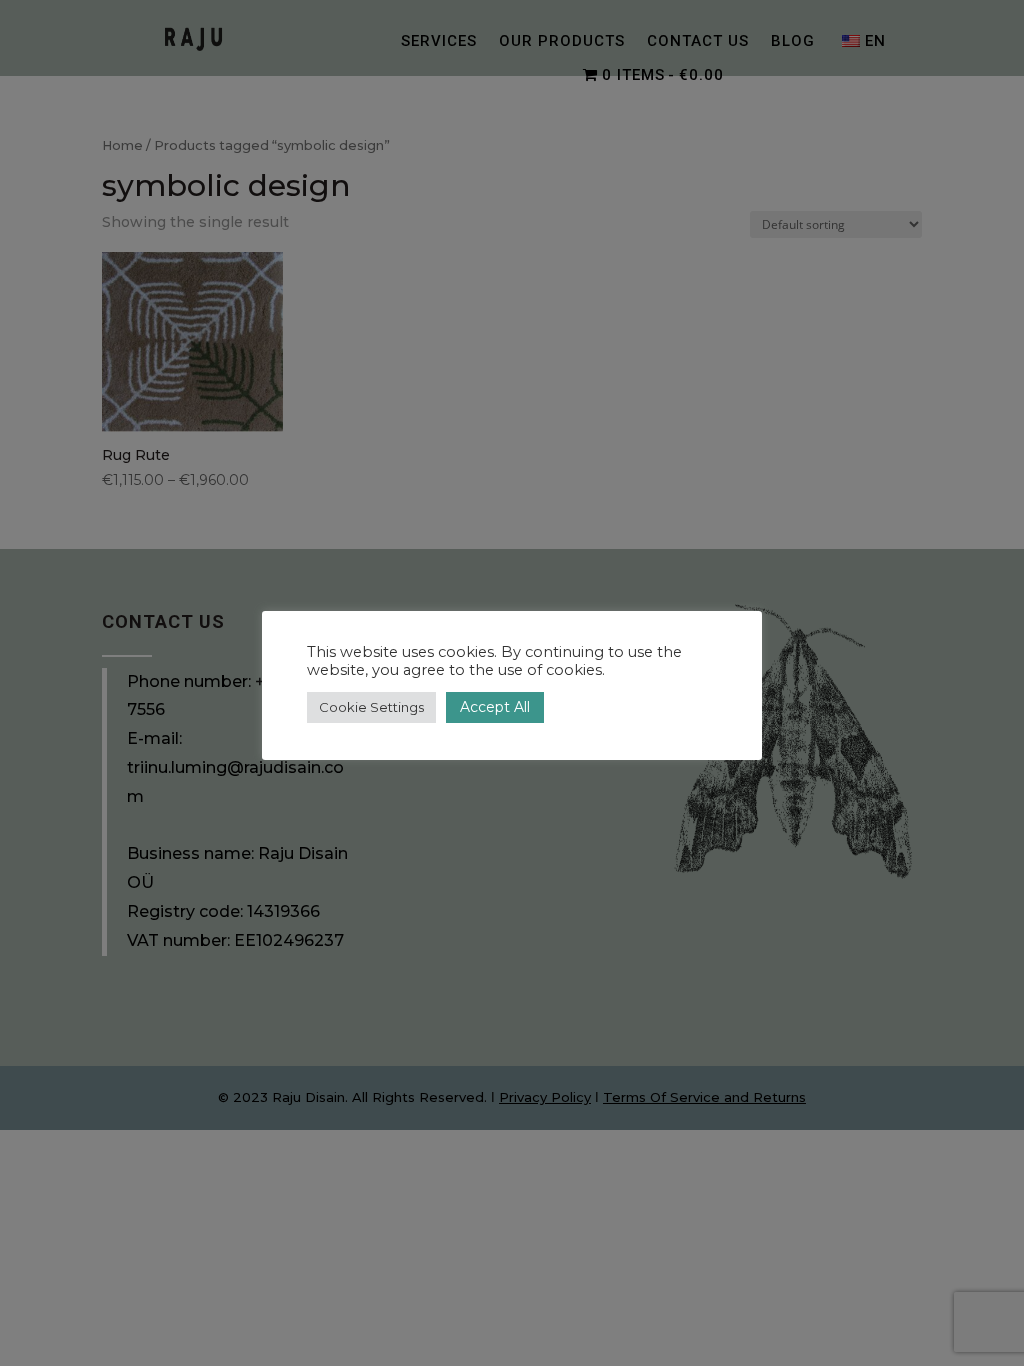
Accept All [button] (495, 707)
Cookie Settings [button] (371, 707)
